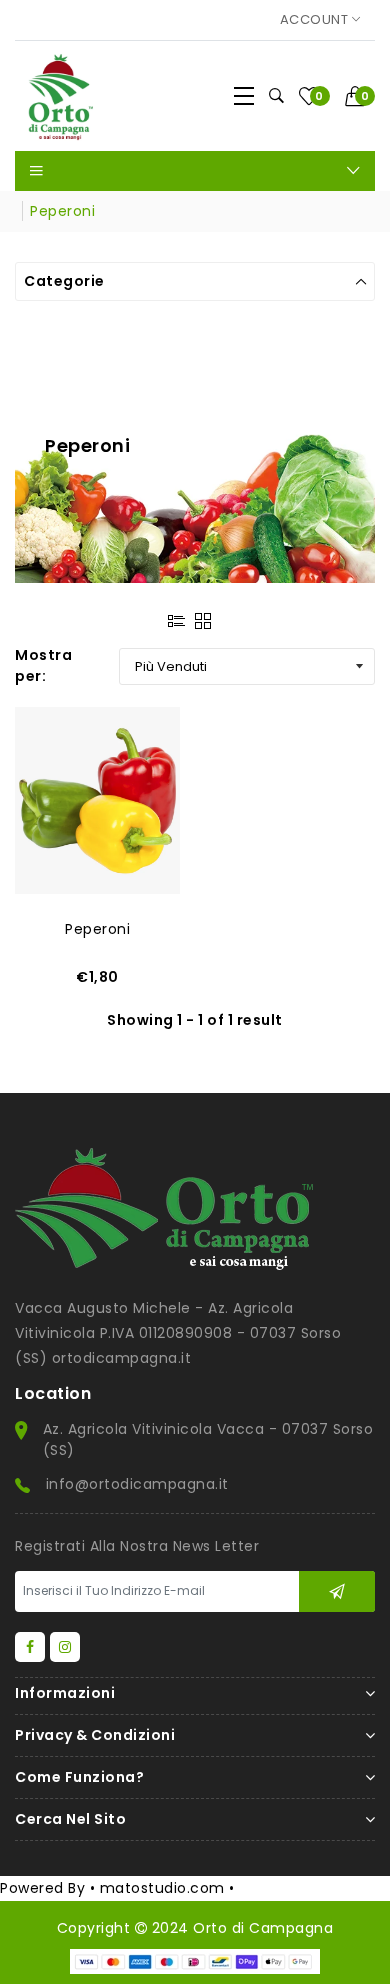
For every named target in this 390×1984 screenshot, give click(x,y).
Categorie (64, 281)
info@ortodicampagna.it (137, 1484)
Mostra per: (43, 665)
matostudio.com (162, 1888)
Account (316, 19)
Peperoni (97, 929)
